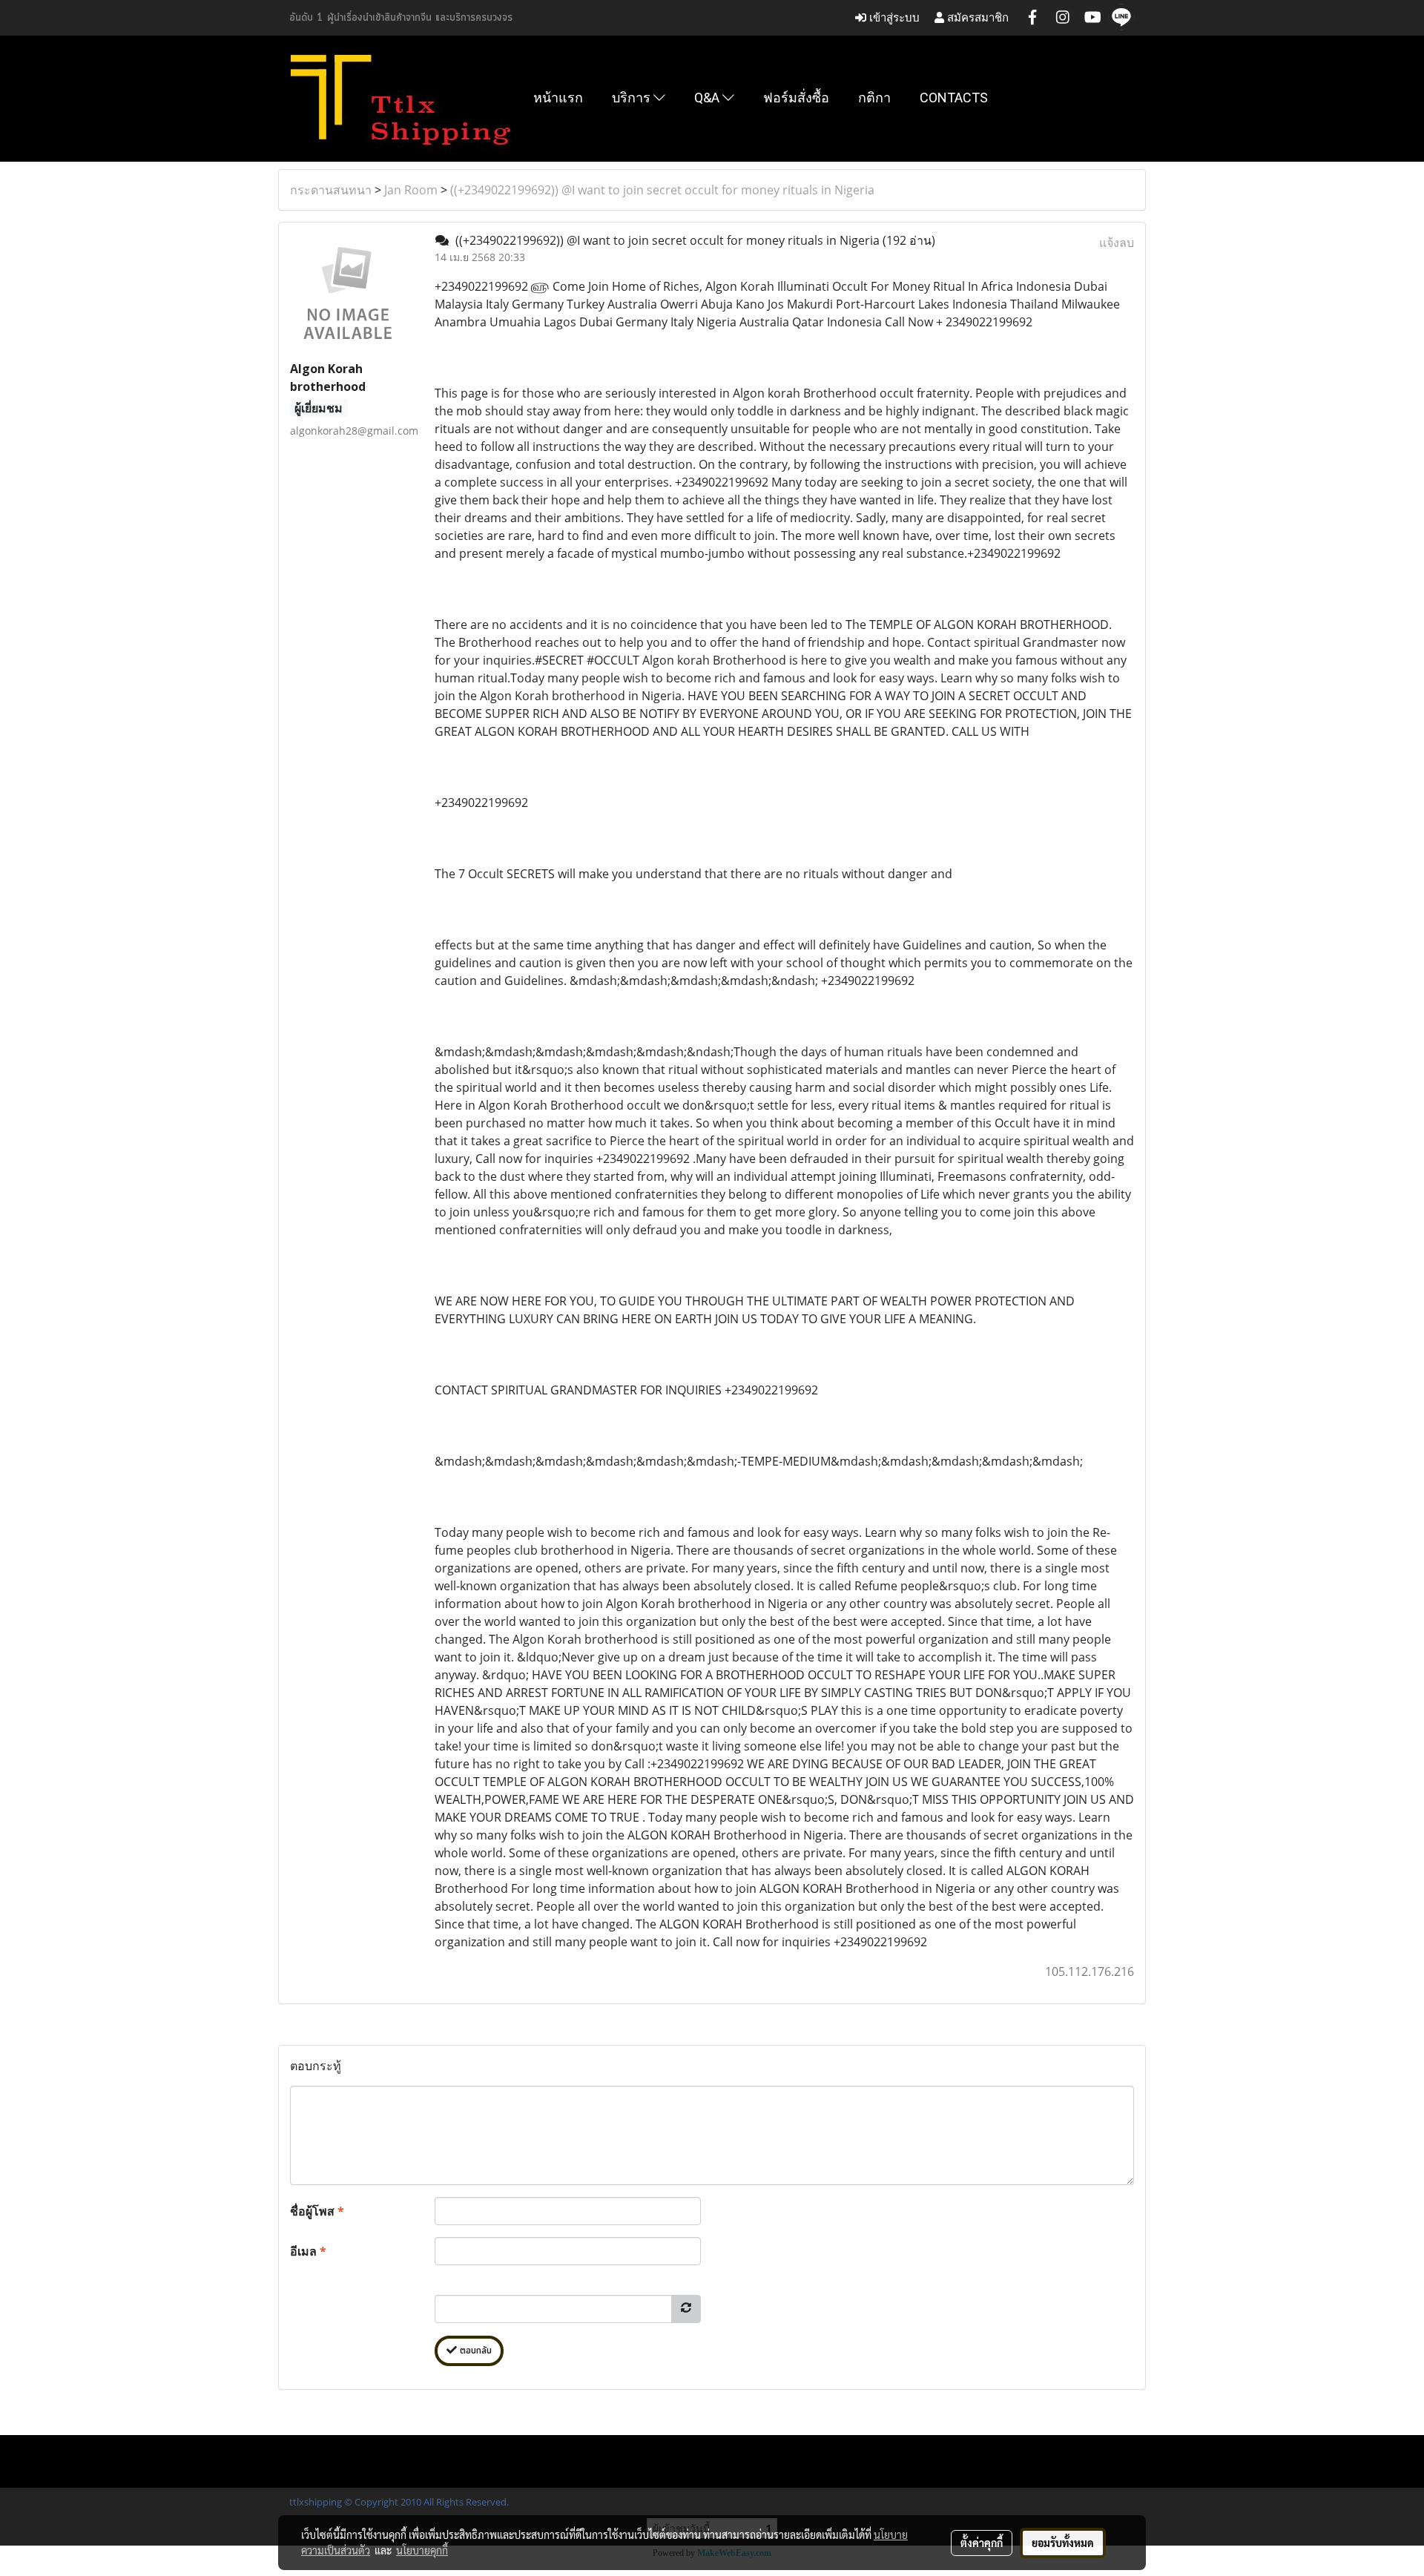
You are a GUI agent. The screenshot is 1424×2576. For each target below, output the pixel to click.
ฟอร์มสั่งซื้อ (796, 98)
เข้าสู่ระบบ (893, 17)
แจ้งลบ (1117, 243)
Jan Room (411, 190)
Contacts (954, 98)
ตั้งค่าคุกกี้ (982, 2543)
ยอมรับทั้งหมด (1063, 2543)
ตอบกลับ (474, 2351)
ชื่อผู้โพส (317, 2211)
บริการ (633, 98)
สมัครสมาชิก (976, 17)
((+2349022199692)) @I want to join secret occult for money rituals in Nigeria (662, 190)
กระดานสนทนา (331, 190)
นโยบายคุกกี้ (422, 2550)
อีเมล (308, 2251)
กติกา (874, 98)
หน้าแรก (558, 98)
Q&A (708, 98)
